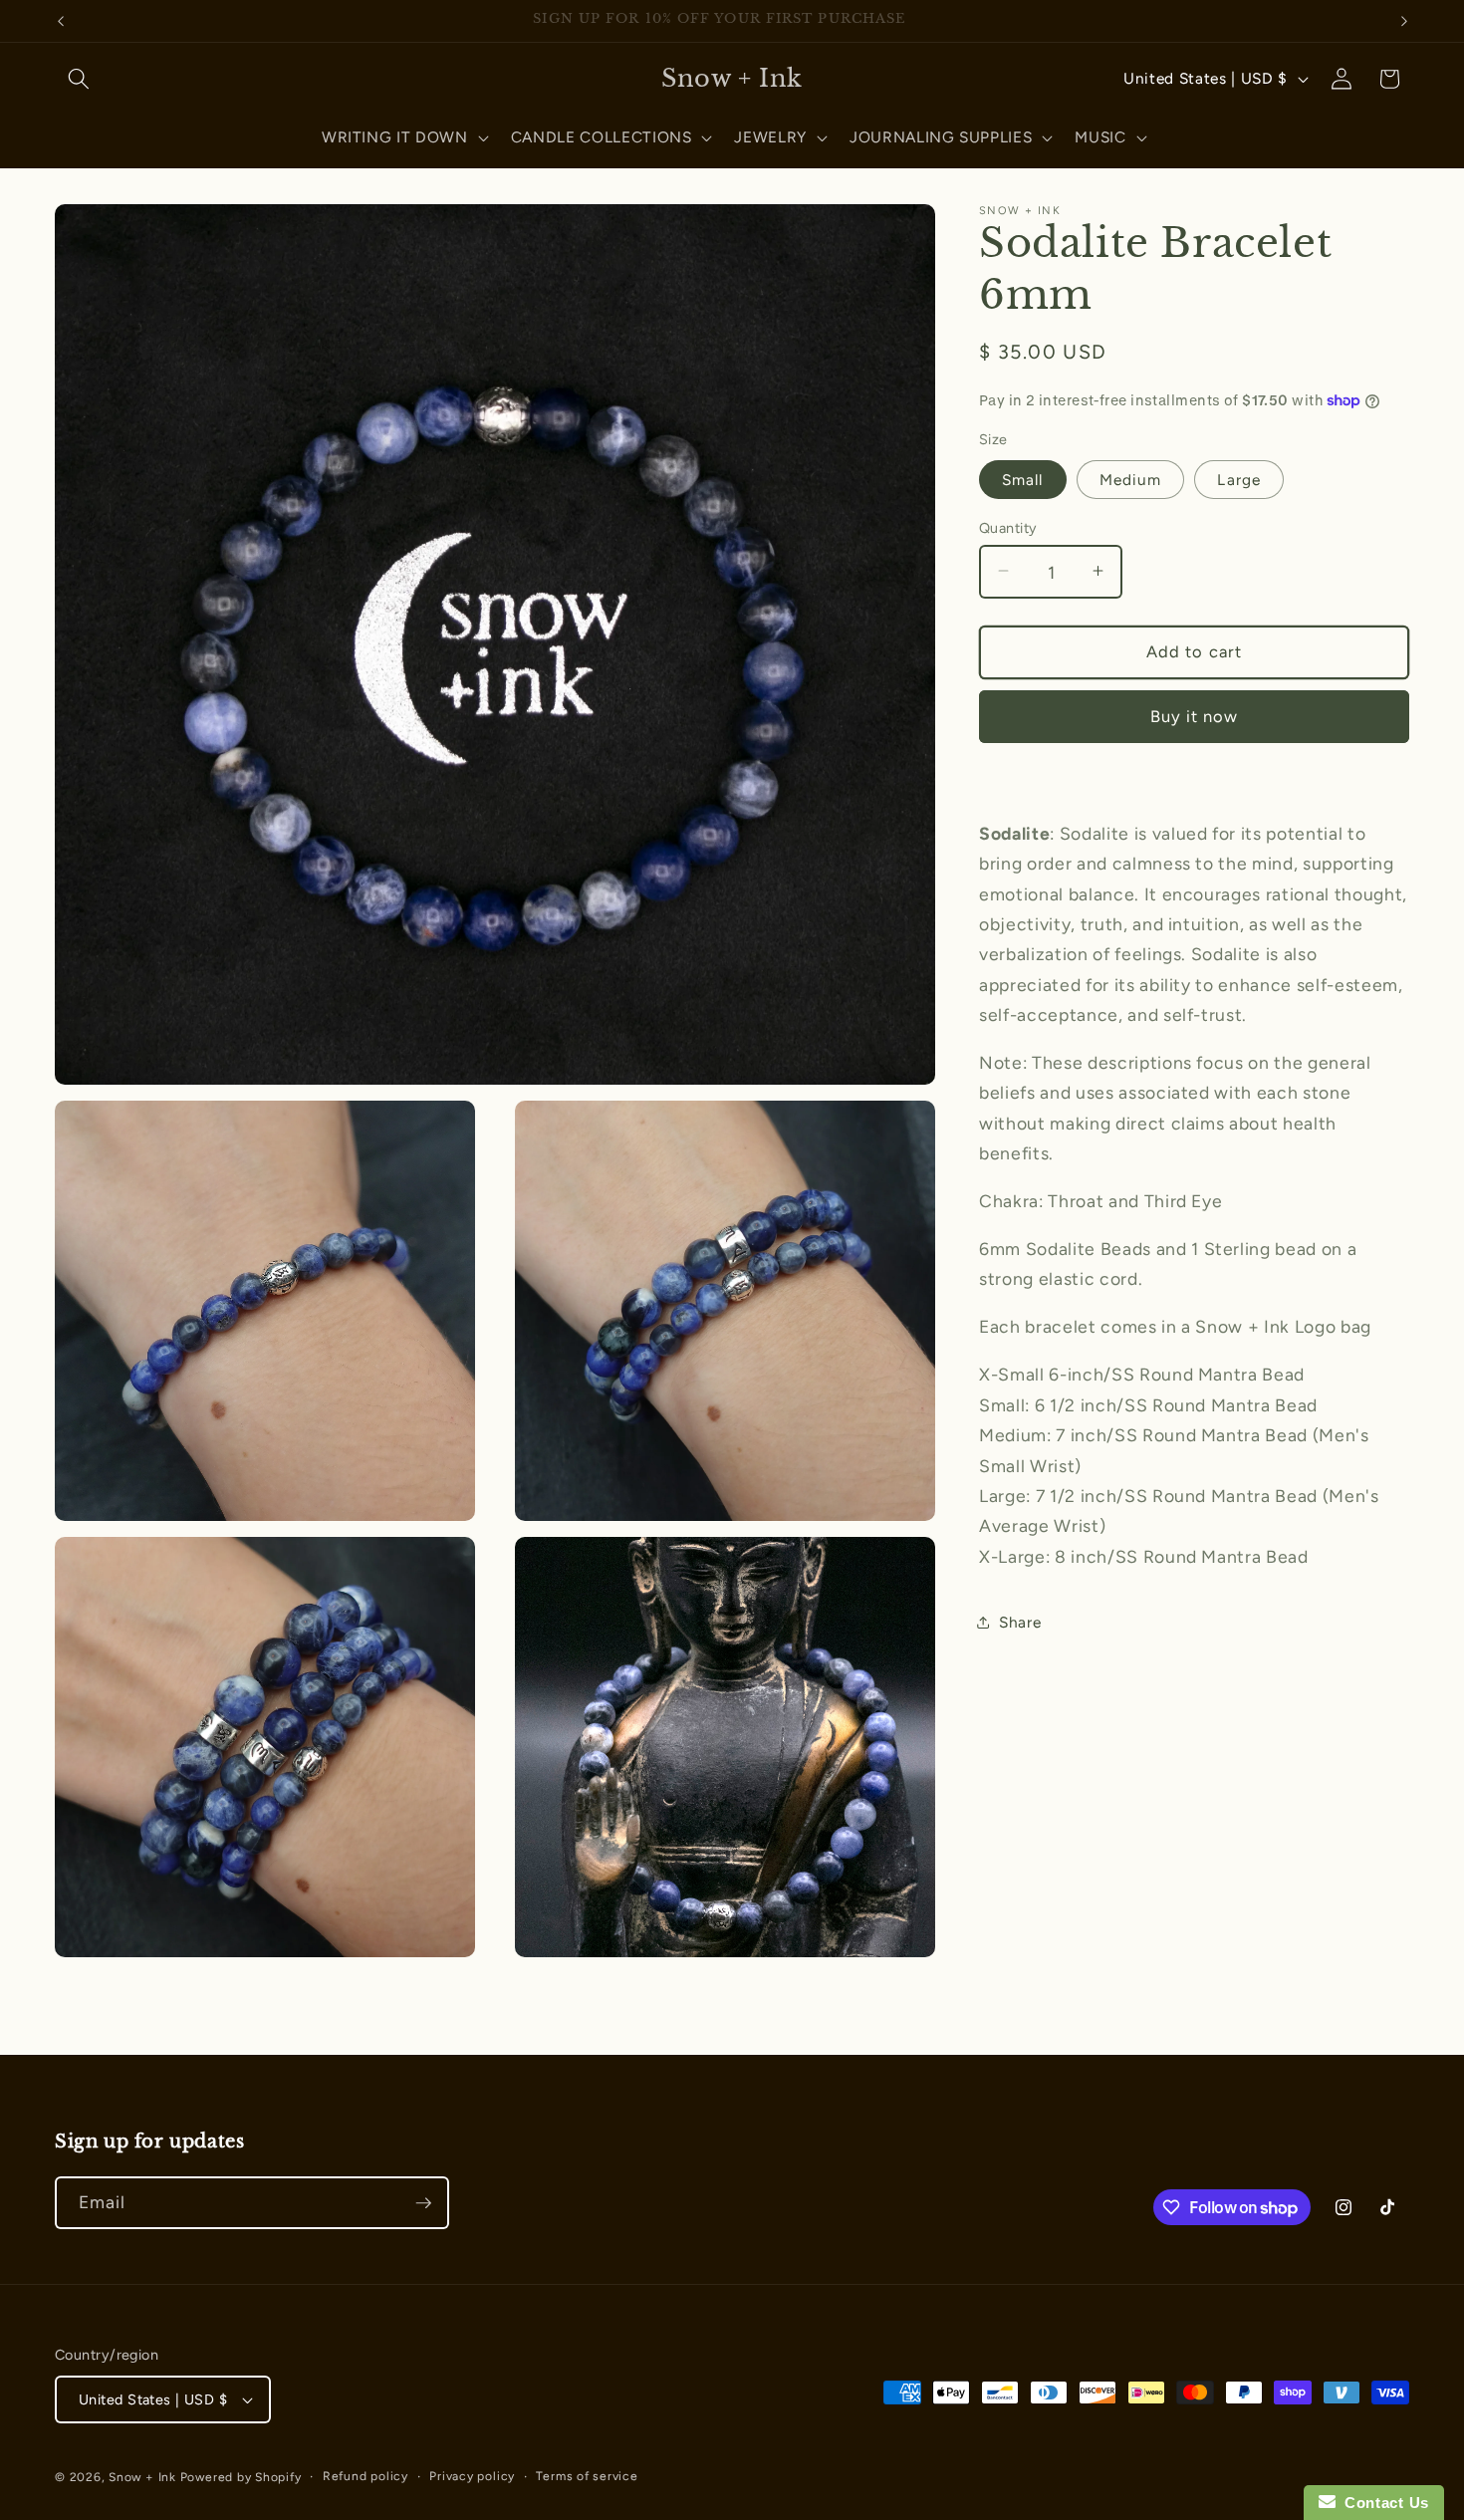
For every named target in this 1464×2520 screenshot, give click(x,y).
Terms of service (587, 2476)
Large (1239, 479)
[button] (79, 79)
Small (1023, 479)
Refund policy (366, 2476)
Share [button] (1020, 1622)
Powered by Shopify (241, 2477)
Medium (1131, 479)
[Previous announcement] (61, 21)
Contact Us (1382, 2503)
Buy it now (1195, 715)
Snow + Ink (142, 2477)
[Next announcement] (1404, 21)
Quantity (1008, 527)
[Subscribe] (423, 2203)
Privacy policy (472, 2476)
